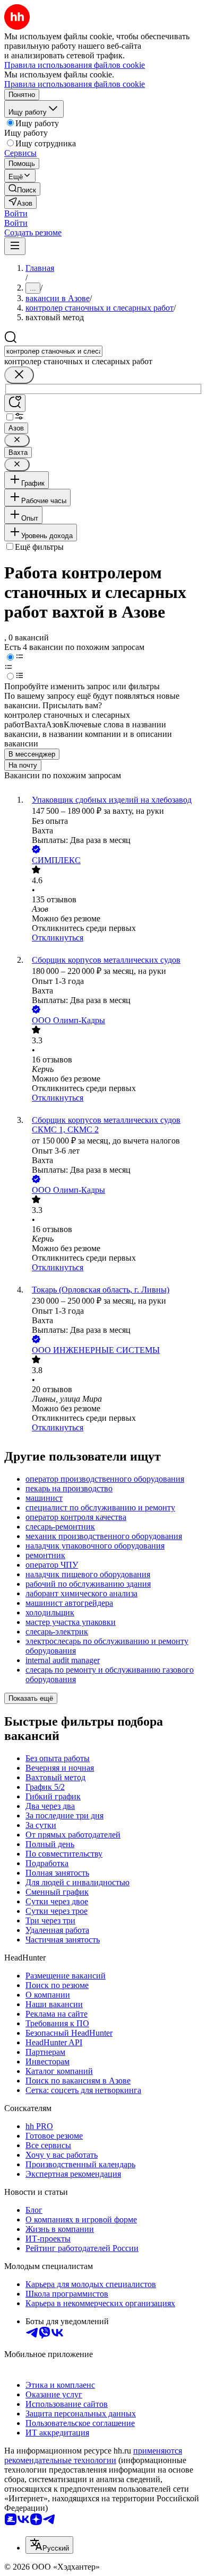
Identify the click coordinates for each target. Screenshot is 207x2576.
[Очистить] (19, 375)
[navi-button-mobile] (15, 246)
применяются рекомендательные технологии (93, 2455)
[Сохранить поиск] (15, 403)
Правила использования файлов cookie (75, 84)
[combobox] (53, 351)
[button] (16, 213)
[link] (22, 189)
